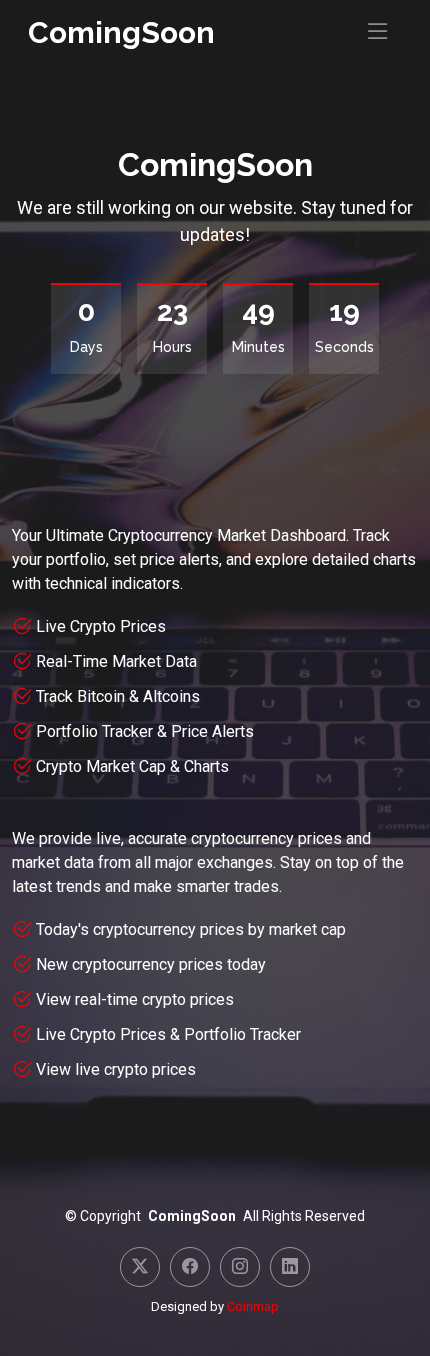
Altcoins (171, 696)
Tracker (275, 1034)
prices (212, 999)
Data (181, 661)
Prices (143, 626)
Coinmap (253, 1306)
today (246, 964)
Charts (206, 766)
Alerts (233, 731)
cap (333, 929)
